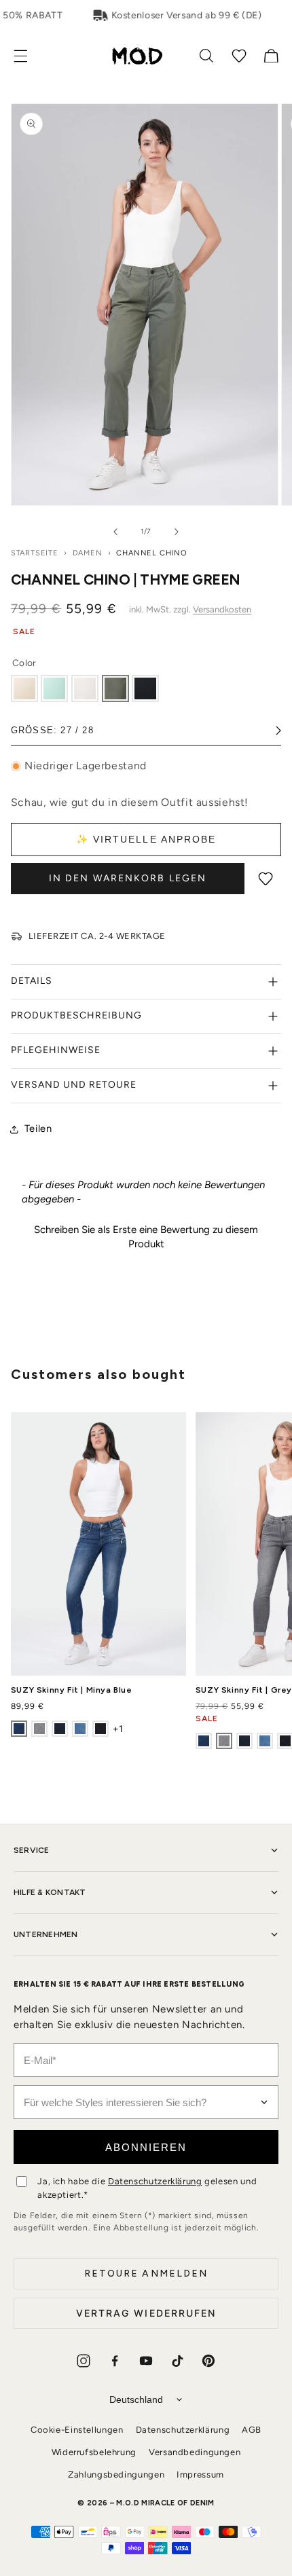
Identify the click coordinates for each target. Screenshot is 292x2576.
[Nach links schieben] (115, 532)
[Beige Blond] (24, 688)
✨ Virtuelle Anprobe (146, 839)
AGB (252, 2430)
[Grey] (39, 1729)
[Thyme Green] (115, 688)
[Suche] (206, 56)
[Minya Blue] (19, 1729)
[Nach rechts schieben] (177, 532)
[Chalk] (85, 688)
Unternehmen (46, 1934)
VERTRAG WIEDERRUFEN (146, 2313)
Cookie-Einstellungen (77, 2430)
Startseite (35, 553)
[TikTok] (177, 2361)
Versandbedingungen (195, 2452)
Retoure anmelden (146, 2274)
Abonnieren (146, 2147)
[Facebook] (115, 2361)
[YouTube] (146, 2361)
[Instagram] (84, 2361)
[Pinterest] (208, 2361)
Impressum (200, 2474)
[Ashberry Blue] (80, 1729)
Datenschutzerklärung (155, 2181)
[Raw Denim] (101, 1729)
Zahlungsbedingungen (116, 2474)
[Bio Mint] (54, 688)
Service (32, 1850)
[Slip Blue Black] (60, 1729)
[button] (28, 56)
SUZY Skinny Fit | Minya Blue (72, 1690)
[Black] (145, 688)
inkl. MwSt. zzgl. (190, 609)
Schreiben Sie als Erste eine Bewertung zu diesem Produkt (146, 1237)
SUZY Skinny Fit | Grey (244, 1690)
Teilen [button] (38, 1128)
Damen (88, 553)
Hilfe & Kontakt (50, 1892)
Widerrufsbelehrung (94, 2452)
